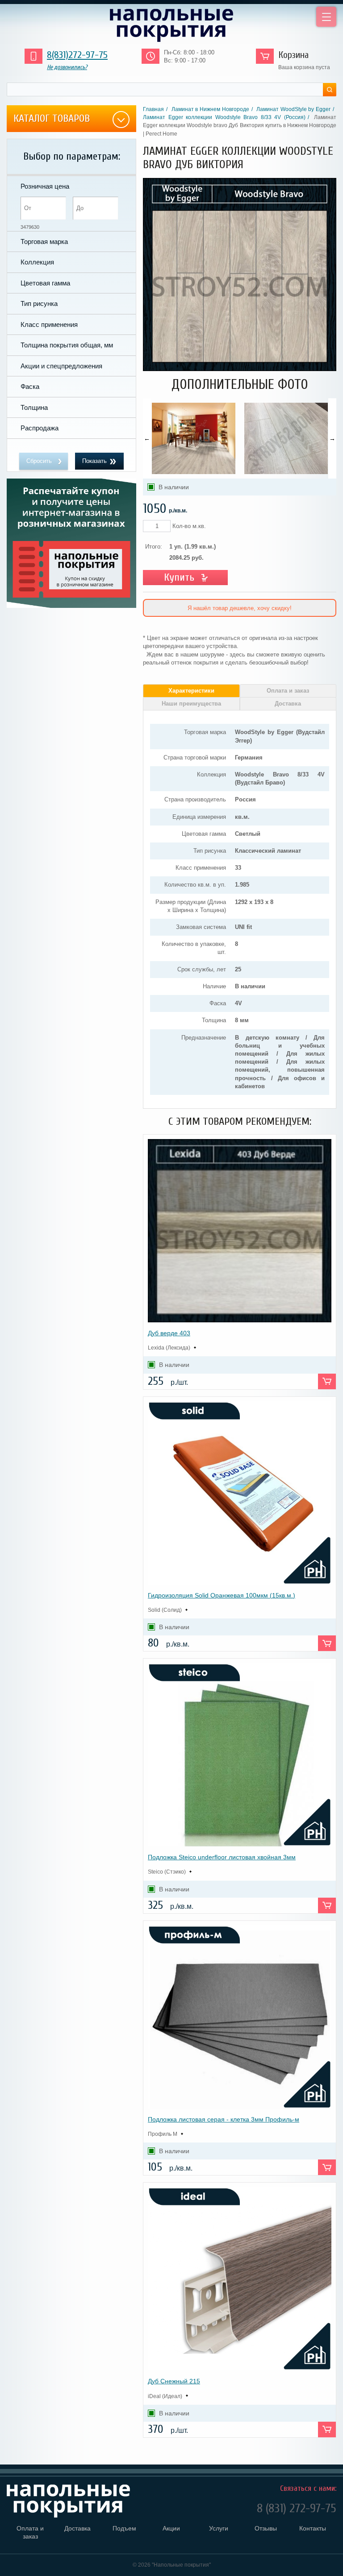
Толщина (34, 407)
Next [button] (332, 438)
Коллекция (37, 262)
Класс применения (49, 324)
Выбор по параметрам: (72, 156)
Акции (171, 2528)
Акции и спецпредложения (61, 366)
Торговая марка (44, 241)
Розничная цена (45, 186)
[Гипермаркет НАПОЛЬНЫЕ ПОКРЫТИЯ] (82, 2501)
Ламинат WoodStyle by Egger (293, 109)
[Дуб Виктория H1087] (240, 369)
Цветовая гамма (45, 283)
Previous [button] (147, 438)
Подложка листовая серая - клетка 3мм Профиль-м (224, 2119)
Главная (153, 109)
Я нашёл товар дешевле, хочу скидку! (240, 608)
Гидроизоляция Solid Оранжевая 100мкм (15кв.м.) (222, 1595)
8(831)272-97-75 (77, 55)
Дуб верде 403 (169, 1333)
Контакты (313, 2528)
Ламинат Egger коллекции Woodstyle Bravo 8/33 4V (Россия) (224, 117)
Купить (179, 577)
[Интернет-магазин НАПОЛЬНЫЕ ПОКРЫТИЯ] (171, 25)
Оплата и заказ (288, 691)
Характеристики (191, 691)
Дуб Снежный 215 (174, 2381)
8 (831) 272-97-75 (297, 2510)
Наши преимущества (191, 704)
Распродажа (40, 428)
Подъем (124, 2528)
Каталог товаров (52, 118)
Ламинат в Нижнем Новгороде (210, 109)
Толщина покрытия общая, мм (67, 345)
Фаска (30, 386)
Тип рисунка (39, 303)
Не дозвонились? (67, 67)
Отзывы (266, 2528)
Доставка (288, 704)
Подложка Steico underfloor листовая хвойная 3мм (222, 1857)
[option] (194, 438)
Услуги (219, 2528)
